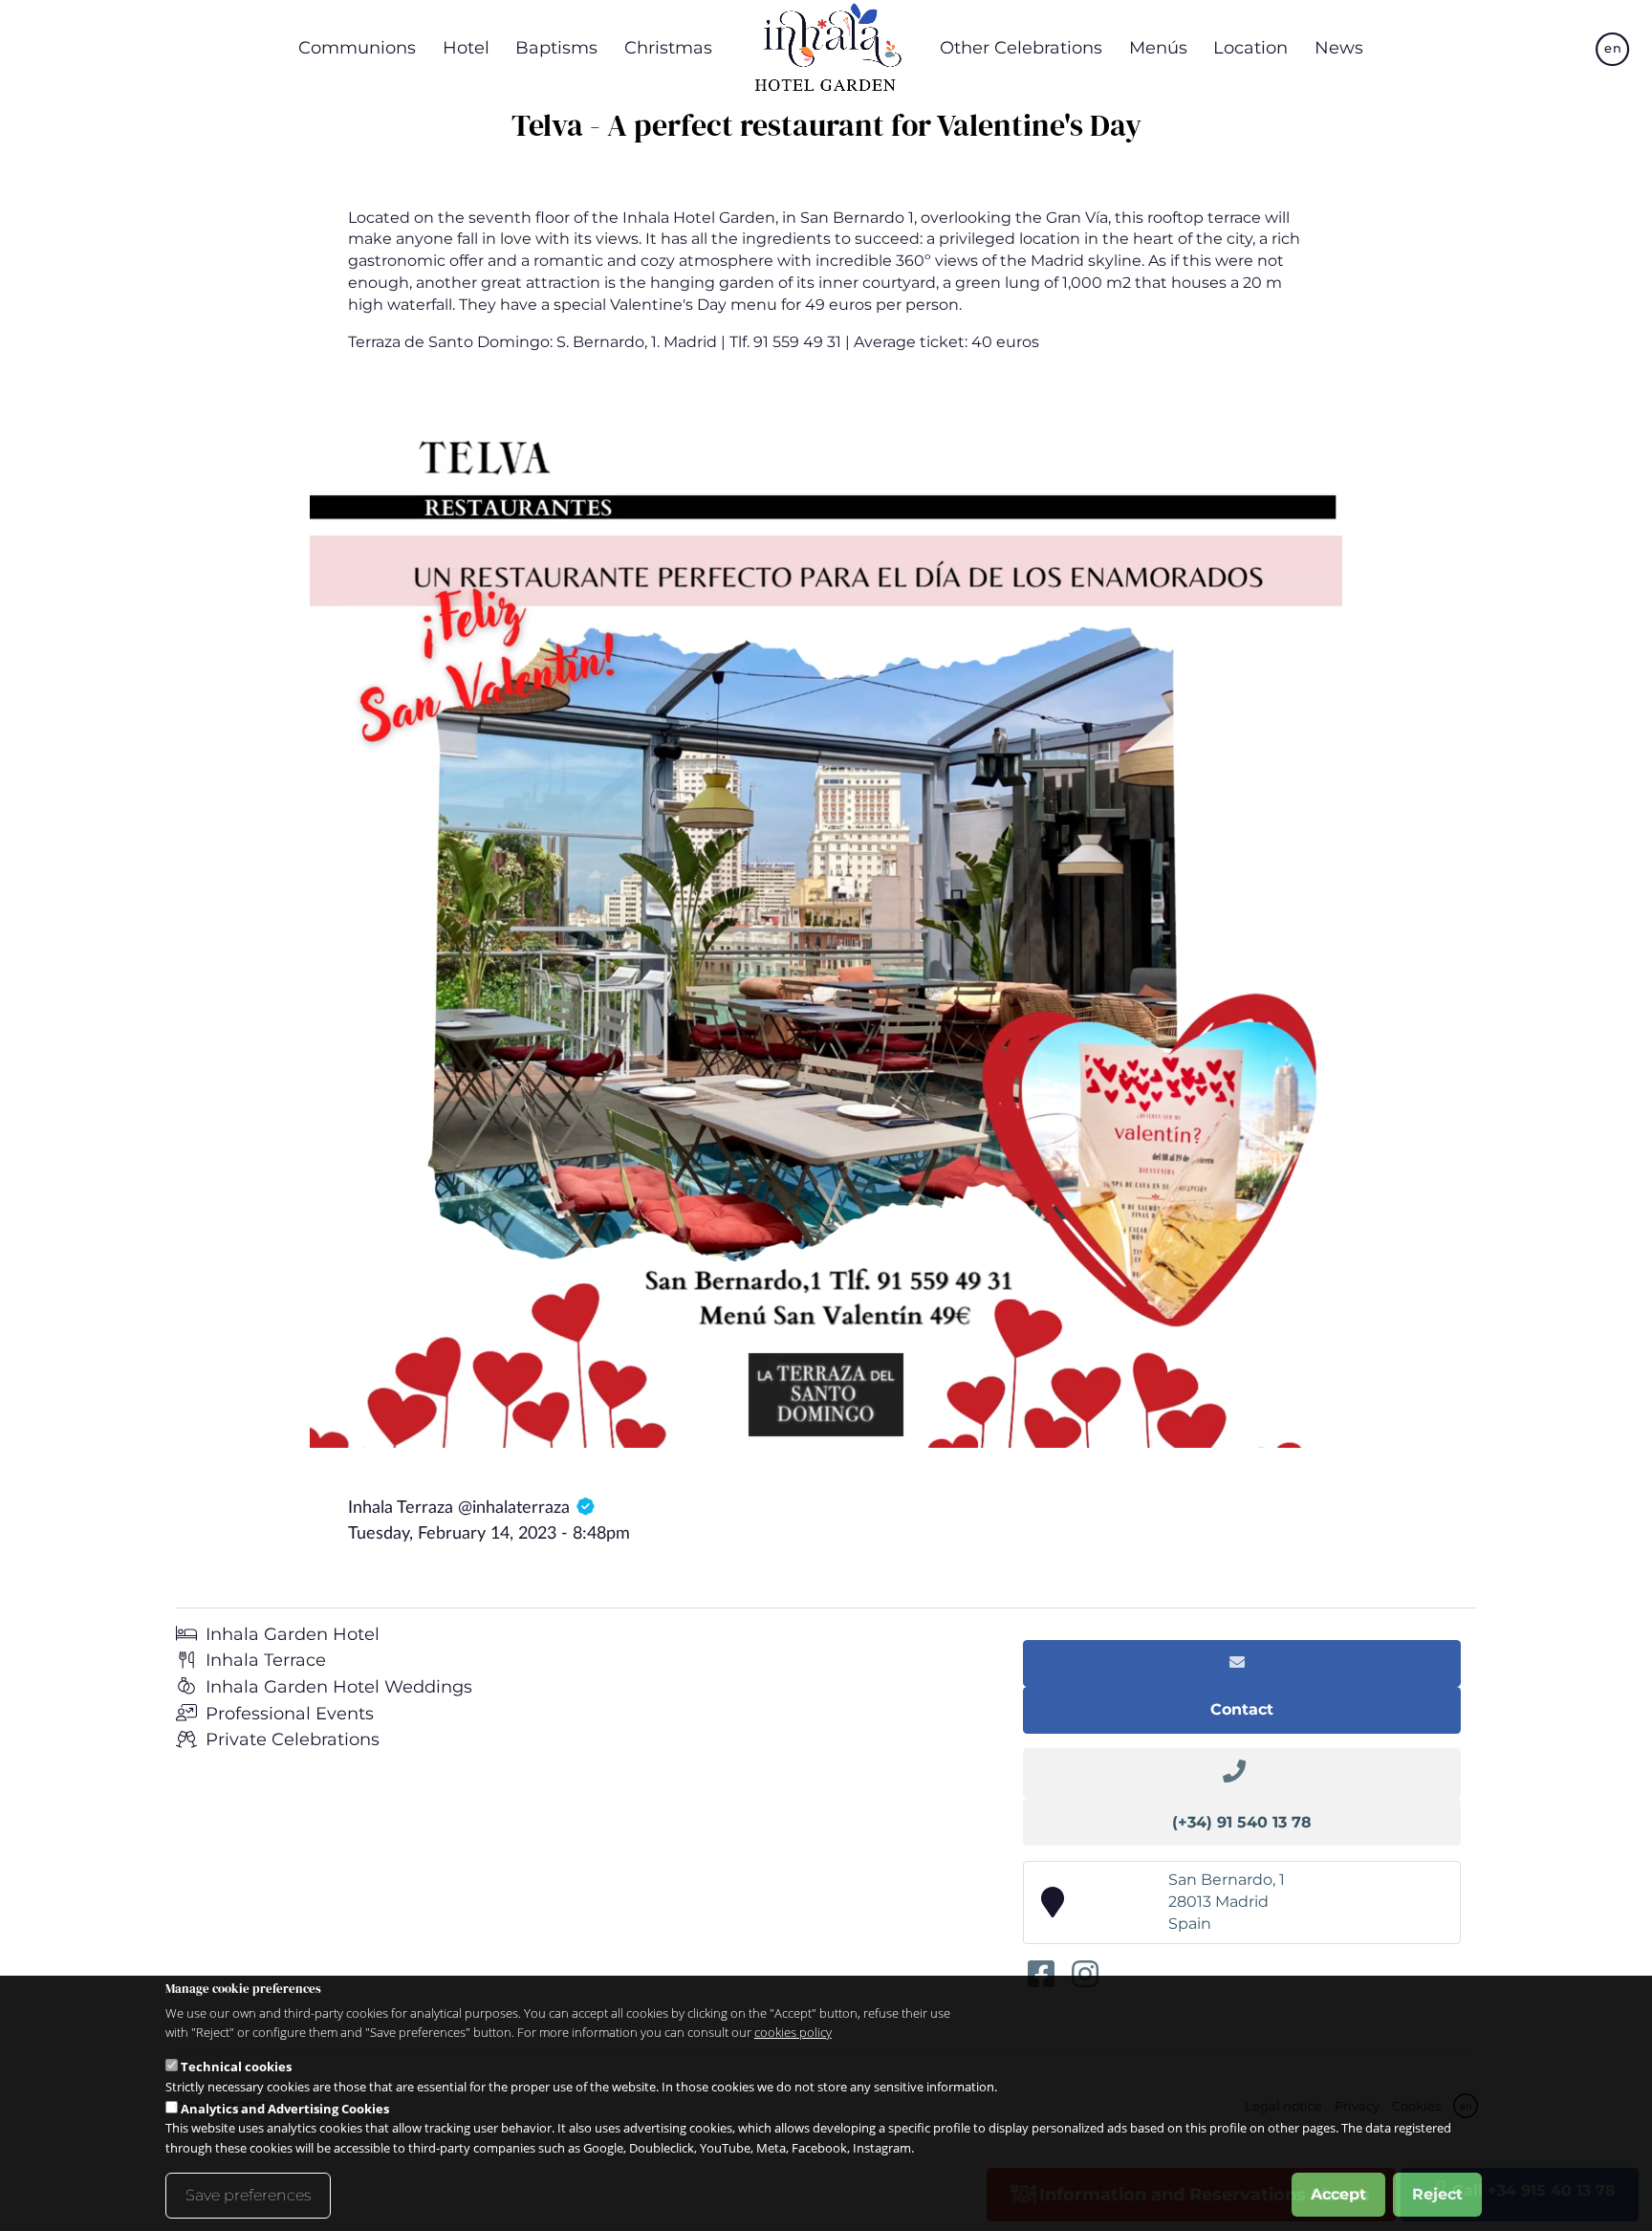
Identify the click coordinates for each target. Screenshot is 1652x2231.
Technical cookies (236, 2066)
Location (1250, 47)
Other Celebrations (1021, 47)
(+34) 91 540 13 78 (1242, 1822)
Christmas (668, 47)
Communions (357, 47)
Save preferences (248, 2195)
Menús (1158, 47)
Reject (1437, 2194)
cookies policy (793, 2032)
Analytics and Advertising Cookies (285, 2108)
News (1339, 47)
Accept (1338, 2194)
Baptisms (556, 47)
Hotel (466, 47)
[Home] (826, 48)
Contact (1242, 1709)
